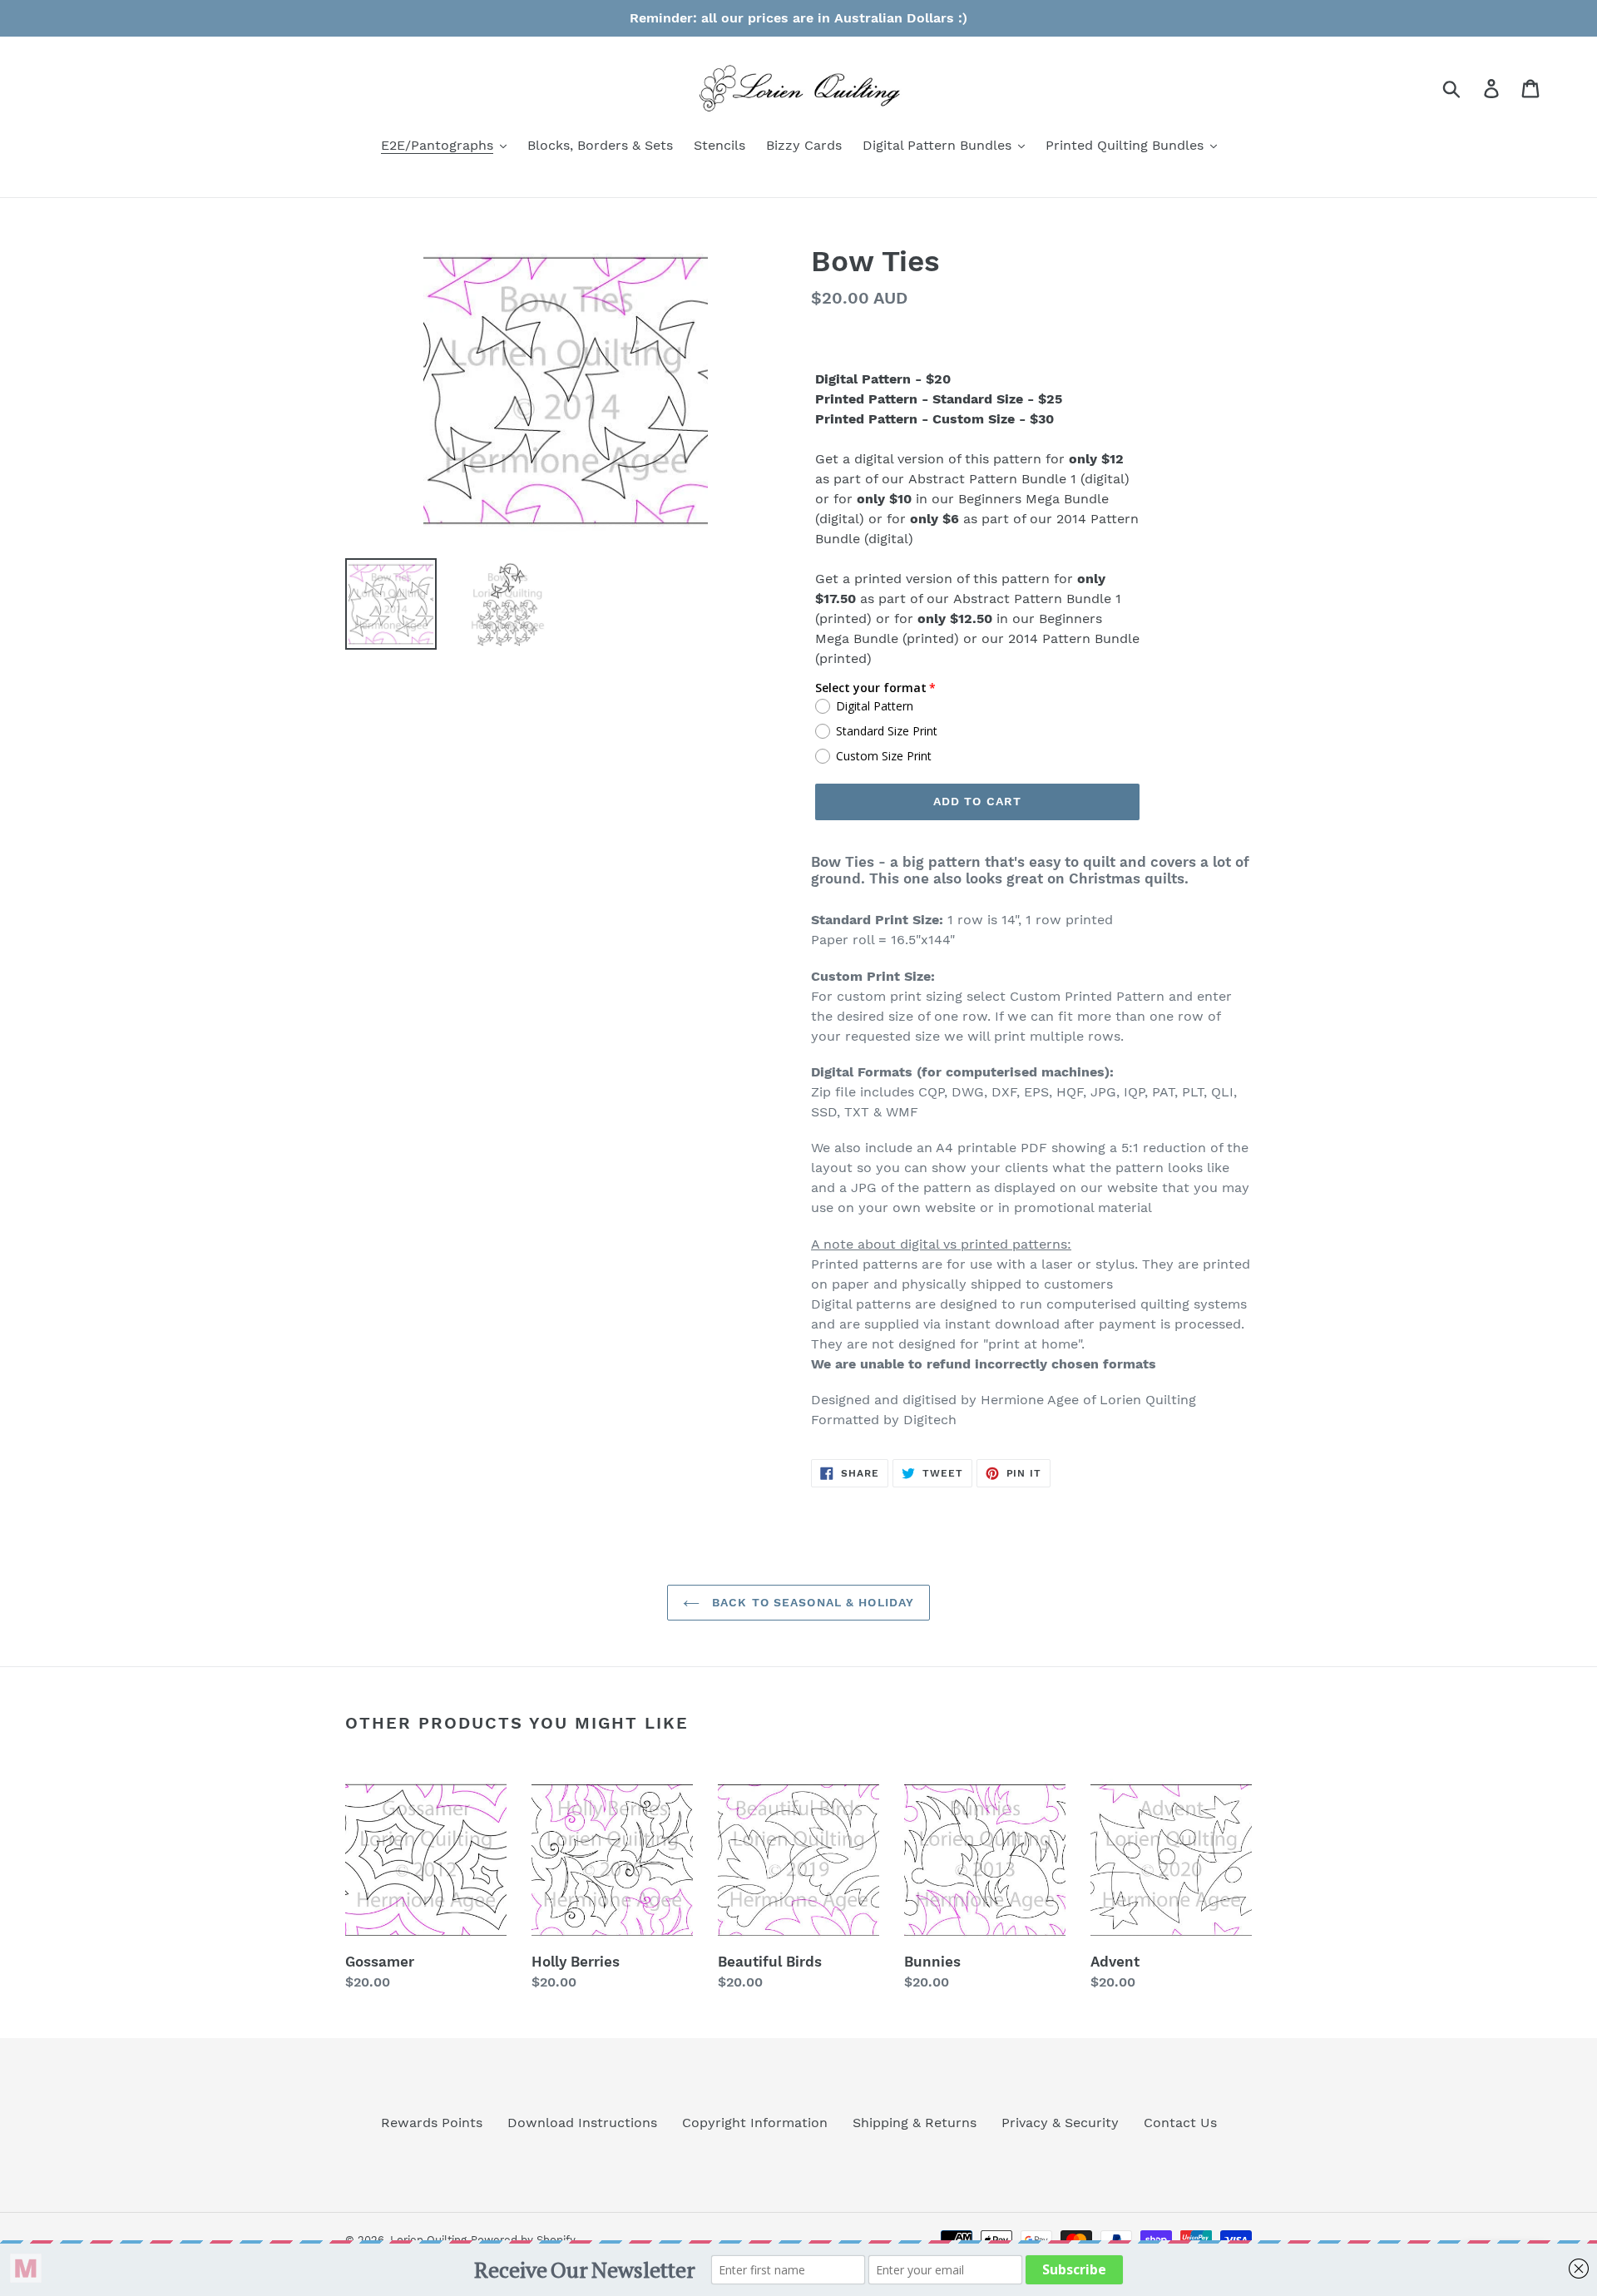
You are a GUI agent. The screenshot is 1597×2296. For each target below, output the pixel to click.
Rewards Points (432, 2123)
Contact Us (1180, 2123)
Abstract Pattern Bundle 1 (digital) (1019, 479)
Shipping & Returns (915, 2123)
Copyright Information (755, 2123)
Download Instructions (582, 2123)
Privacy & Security (1060, 2123)
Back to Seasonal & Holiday (811, 1602)
